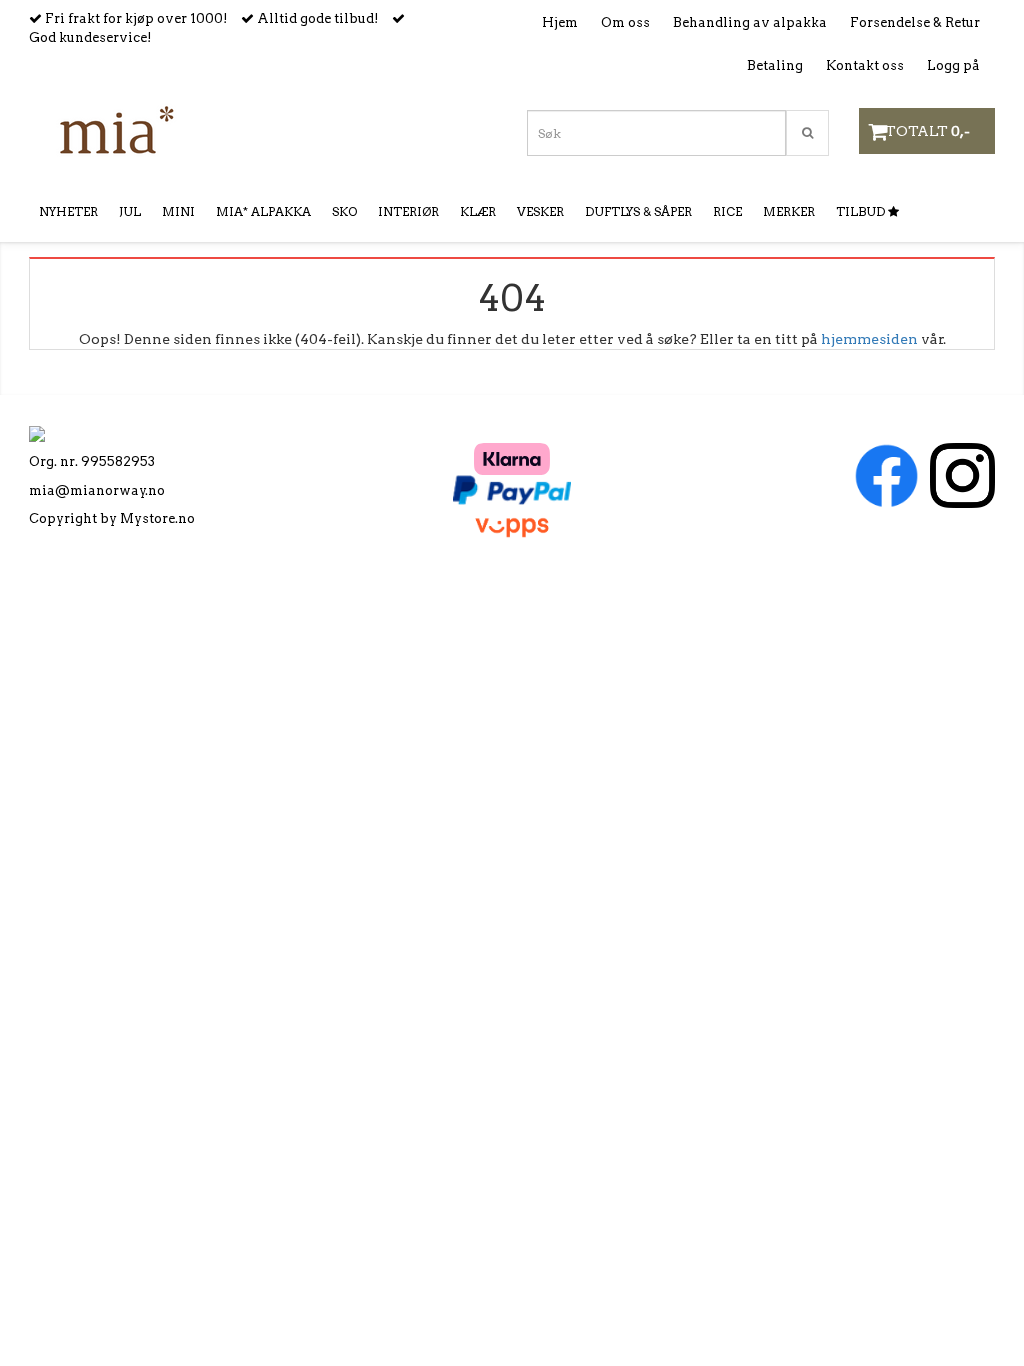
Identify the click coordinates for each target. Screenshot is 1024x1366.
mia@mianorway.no (97, 490)
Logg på (953, 65)
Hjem (560, 22)
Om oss (625, 22)
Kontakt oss (865, 65)
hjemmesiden (869, 339)
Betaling (775, 65)
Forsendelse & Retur (915, 22)
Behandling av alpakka (750, 22)
